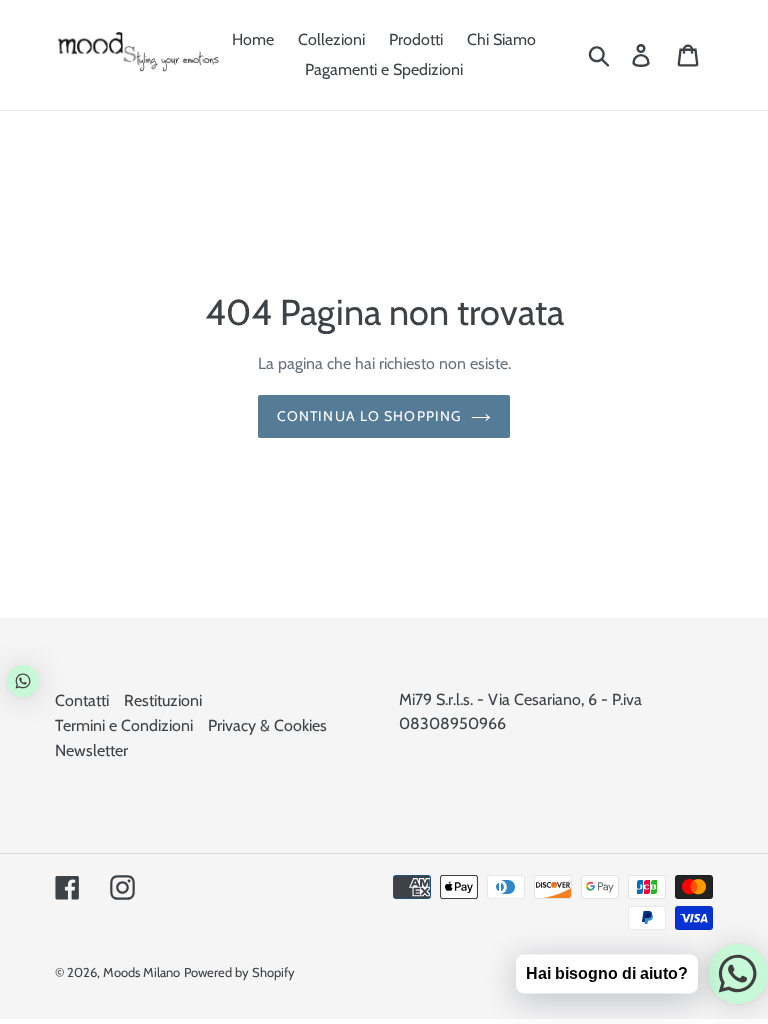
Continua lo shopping (369, 416)
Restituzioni (163, 700)
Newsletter (91, 750)
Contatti (82, 700)
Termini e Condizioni (124, 725)
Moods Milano (141, 972)
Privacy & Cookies (267, 725)
